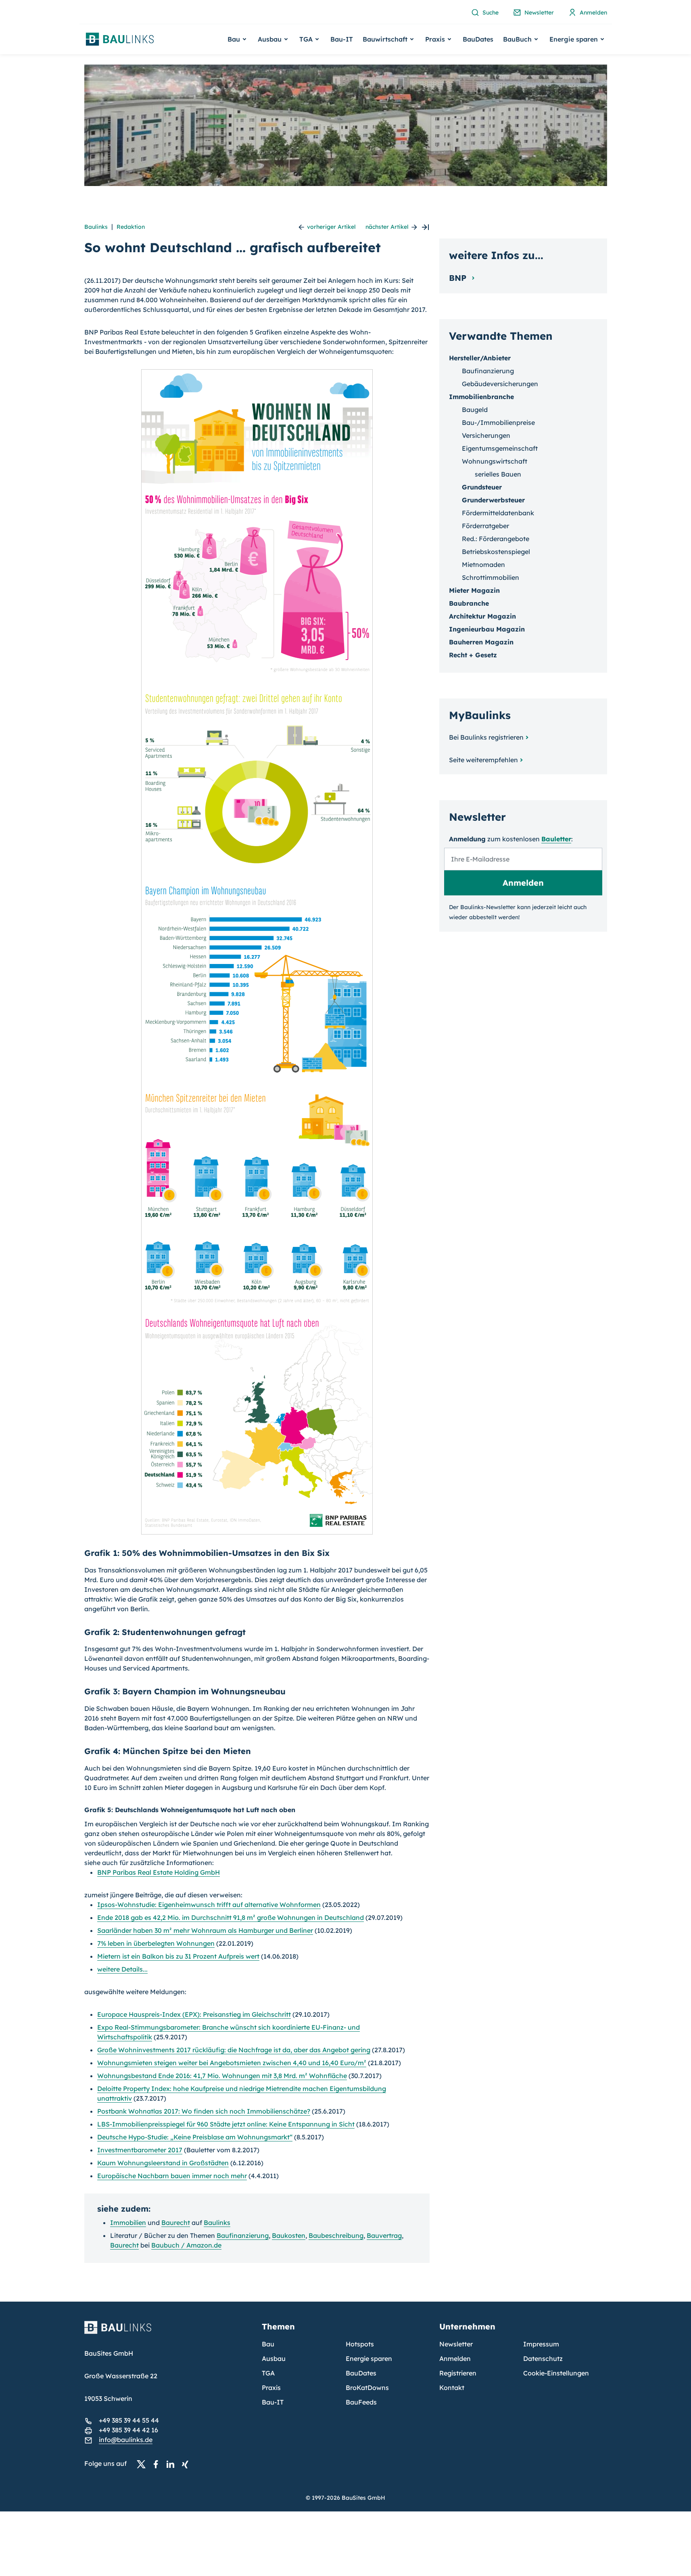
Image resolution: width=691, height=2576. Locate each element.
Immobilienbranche (481, 397)
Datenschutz (543, 2359)
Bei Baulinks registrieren (486, 737)
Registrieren (458, 2373)
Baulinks (96, 227)
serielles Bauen (498, 474)
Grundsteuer (482, 487)
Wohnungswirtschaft (495, 461)
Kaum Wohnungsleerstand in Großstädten (163, 2163)
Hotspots (360, 2344)
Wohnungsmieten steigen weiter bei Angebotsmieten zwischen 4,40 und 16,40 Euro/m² (232, 2063)
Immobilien (128, 2223)
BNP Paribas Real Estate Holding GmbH (159, 1872)
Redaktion (131, 227)
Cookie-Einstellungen (556, 2373)
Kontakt (452, 2388)
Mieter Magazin (474, 590)
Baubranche (469, 603)
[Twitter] (144, 2464)
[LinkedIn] (173, 2464)
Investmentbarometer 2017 (140, 2150)
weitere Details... (122, 1969)
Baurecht (176, 2223)
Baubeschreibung (336, 2235)
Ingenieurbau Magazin (487, 629)
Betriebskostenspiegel (496, 552)
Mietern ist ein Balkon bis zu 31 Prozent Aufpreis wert (178, 1956)
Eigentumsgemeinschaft (500, 448)
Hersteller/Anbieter (480, 358)
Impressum (541, 2344)
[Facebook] (158, 2464)
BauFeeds (361, 2402)
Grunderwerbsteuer (493, 500)
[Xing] (187, 2464)
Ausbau (274, 2359)
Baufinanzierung (243, 2235)
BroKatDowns (367, 2388)
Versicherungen (486, 435)
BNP (459, 278)
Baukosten (289, 2235)
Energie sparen (369, 2359)
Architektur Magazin (482, 616)
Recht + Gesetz (473, 655)
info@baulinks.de (126, 2440)
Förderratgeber (485, 526)
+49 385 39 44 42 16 (128, 2430)
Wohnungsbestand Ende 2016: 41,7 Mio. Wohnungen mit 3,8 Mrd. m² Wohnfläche (222, 2076)
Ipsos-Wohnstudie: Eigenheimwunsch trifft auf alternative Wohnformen (209, 1905)
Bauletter (556, 839)
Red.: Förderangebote (496, 539)
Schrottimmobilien (491, 577)
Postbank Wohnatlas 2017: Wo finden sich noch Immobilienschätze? (204, 2111)
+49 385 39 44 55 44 (129, 2420)
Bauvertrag (384, 2235)
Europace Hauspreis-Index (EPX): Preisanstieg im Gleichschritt (194, 2014)
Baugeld (475, 410)
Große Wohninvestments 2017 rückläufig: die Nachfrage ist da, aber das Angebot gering (234, 2050)
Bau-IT (342, 39)
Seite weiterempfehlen (483, 760)
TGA (268, 2373)
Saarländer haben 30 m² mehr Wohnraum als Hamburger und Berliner (205, 1930)
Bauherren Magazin (481, 642)
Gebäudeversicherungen (500, 384)
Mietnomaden (483, 565)
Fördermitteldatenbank (498, 513)
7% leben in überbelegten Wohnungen (156, 1943)
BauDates (478, 39)
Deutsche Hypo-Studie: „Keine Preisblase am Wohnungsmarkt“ (195, 2137)
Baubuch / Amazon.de (186, 2245)
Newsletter (456, 2344)
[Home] (168, 2332)
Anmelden (455, 2359)
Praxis (271, 2388)
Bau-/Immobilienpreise (498, 422)
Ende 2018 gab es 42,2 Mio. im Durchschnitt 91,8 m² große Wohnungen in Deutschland (231, 1917)
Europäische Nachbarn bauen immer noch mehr (172, 2176)
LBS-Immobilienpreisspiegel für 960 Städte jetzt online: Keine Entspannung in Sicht (226, 2124)
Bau (268, 2344)
